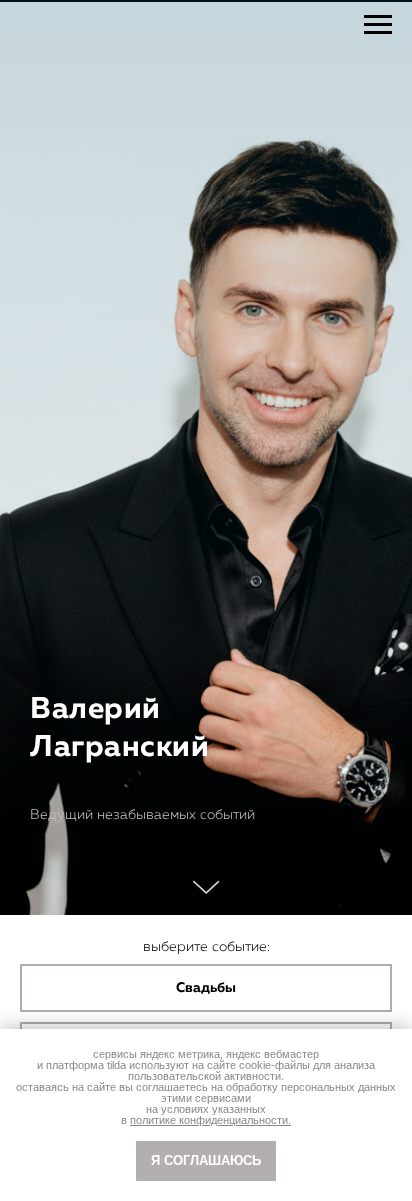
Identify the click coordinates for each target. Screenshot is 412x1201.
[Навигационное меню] (378, 25)
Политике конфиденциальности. (210, 1120)
